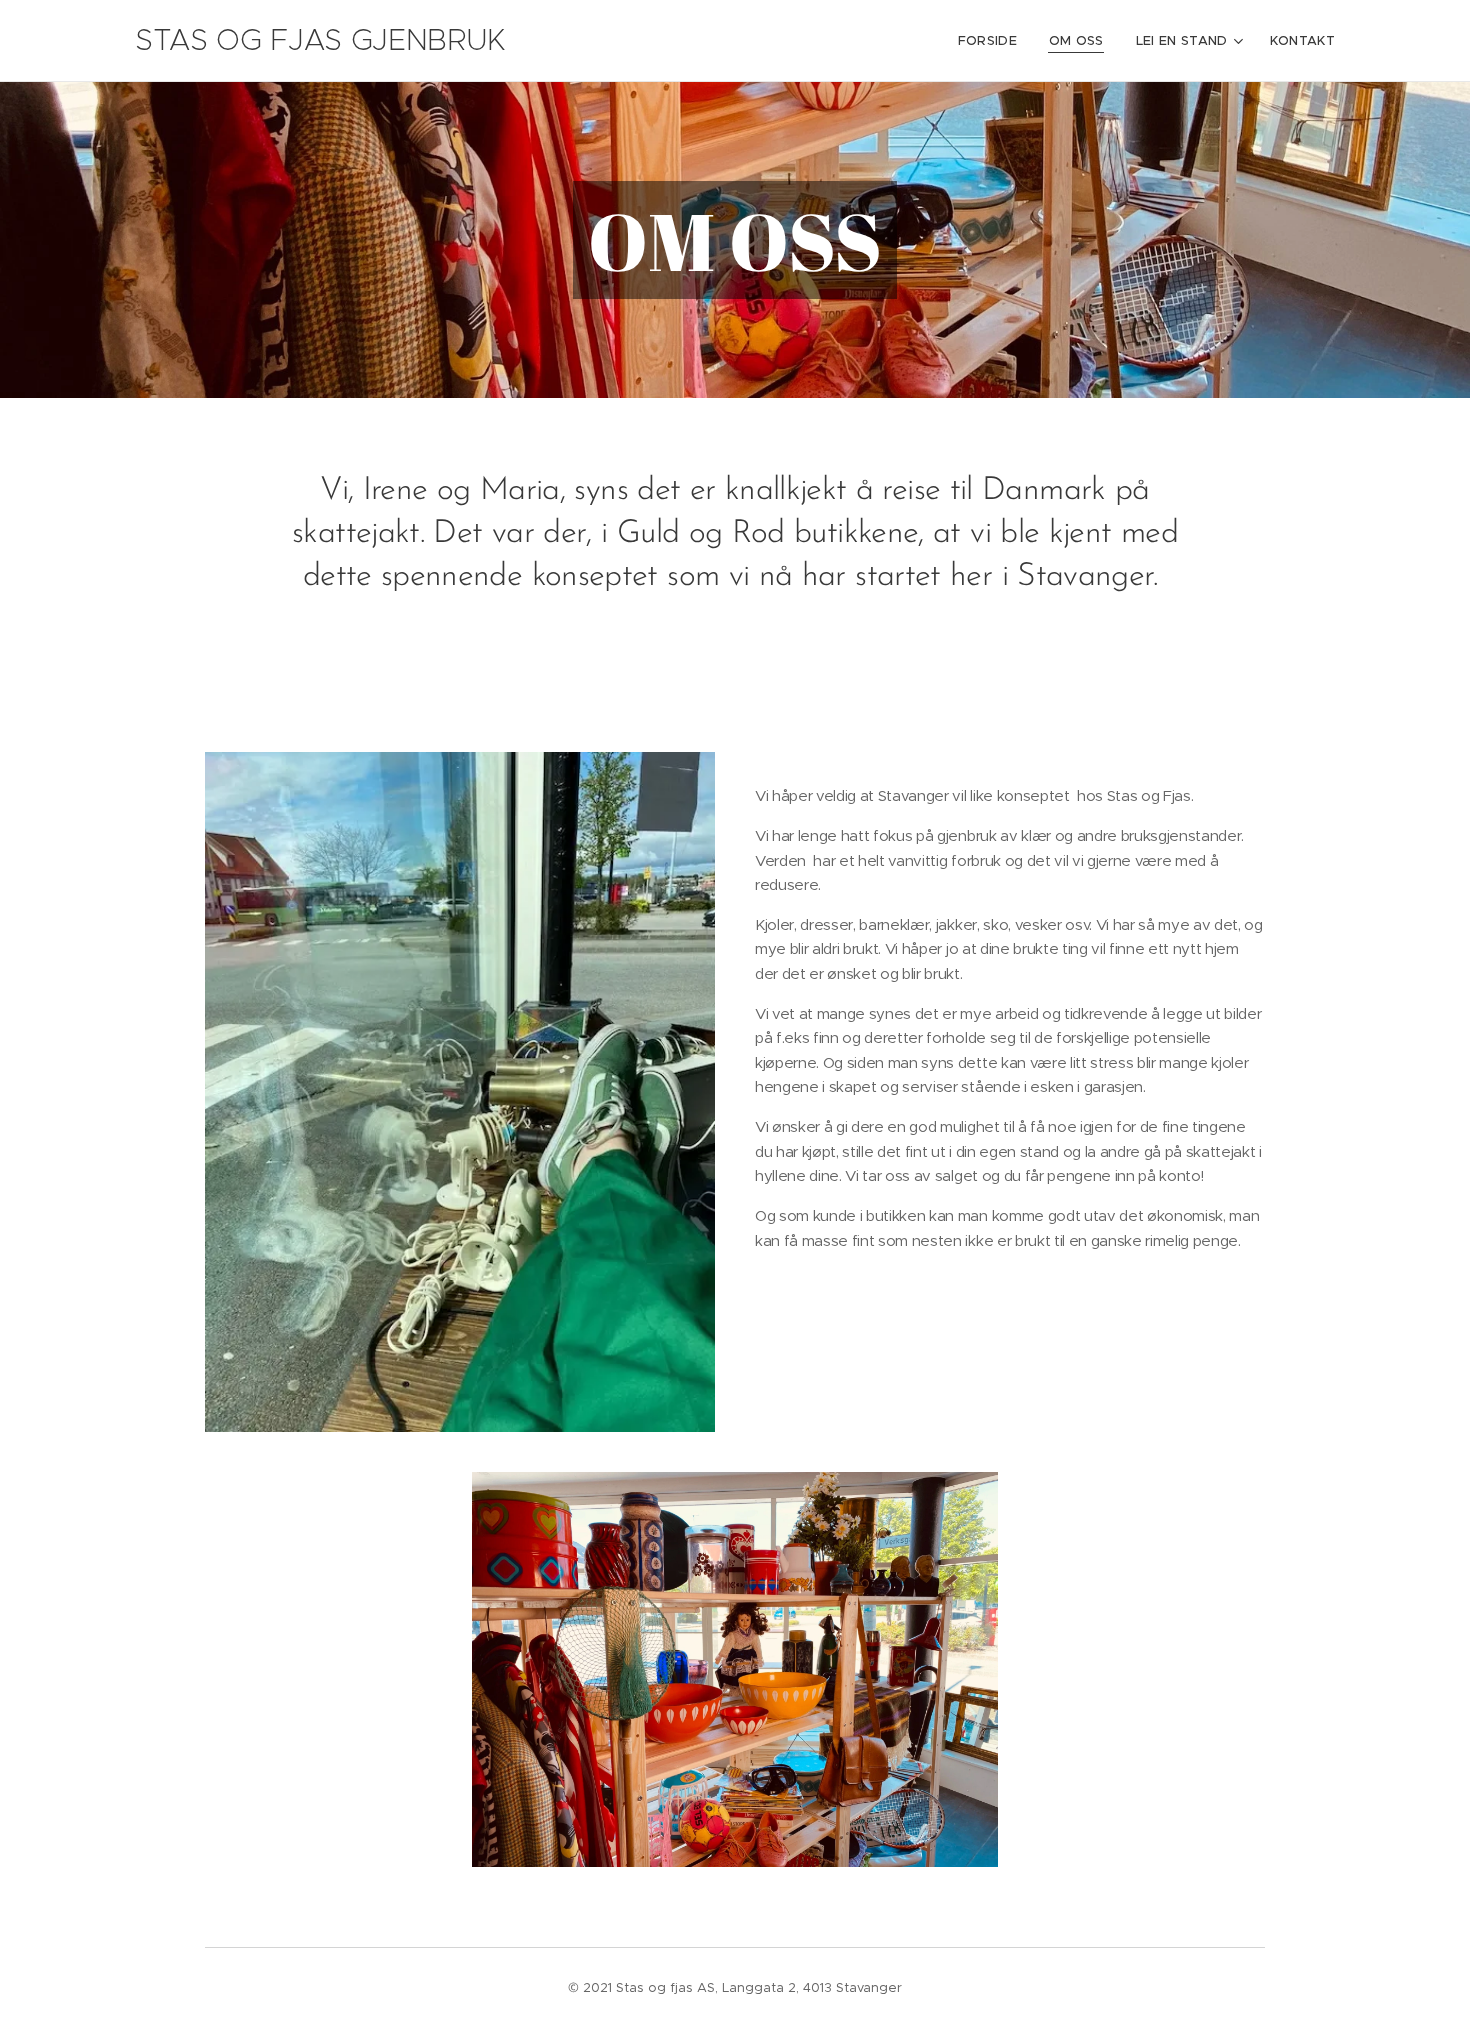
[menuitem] (993, 41)
